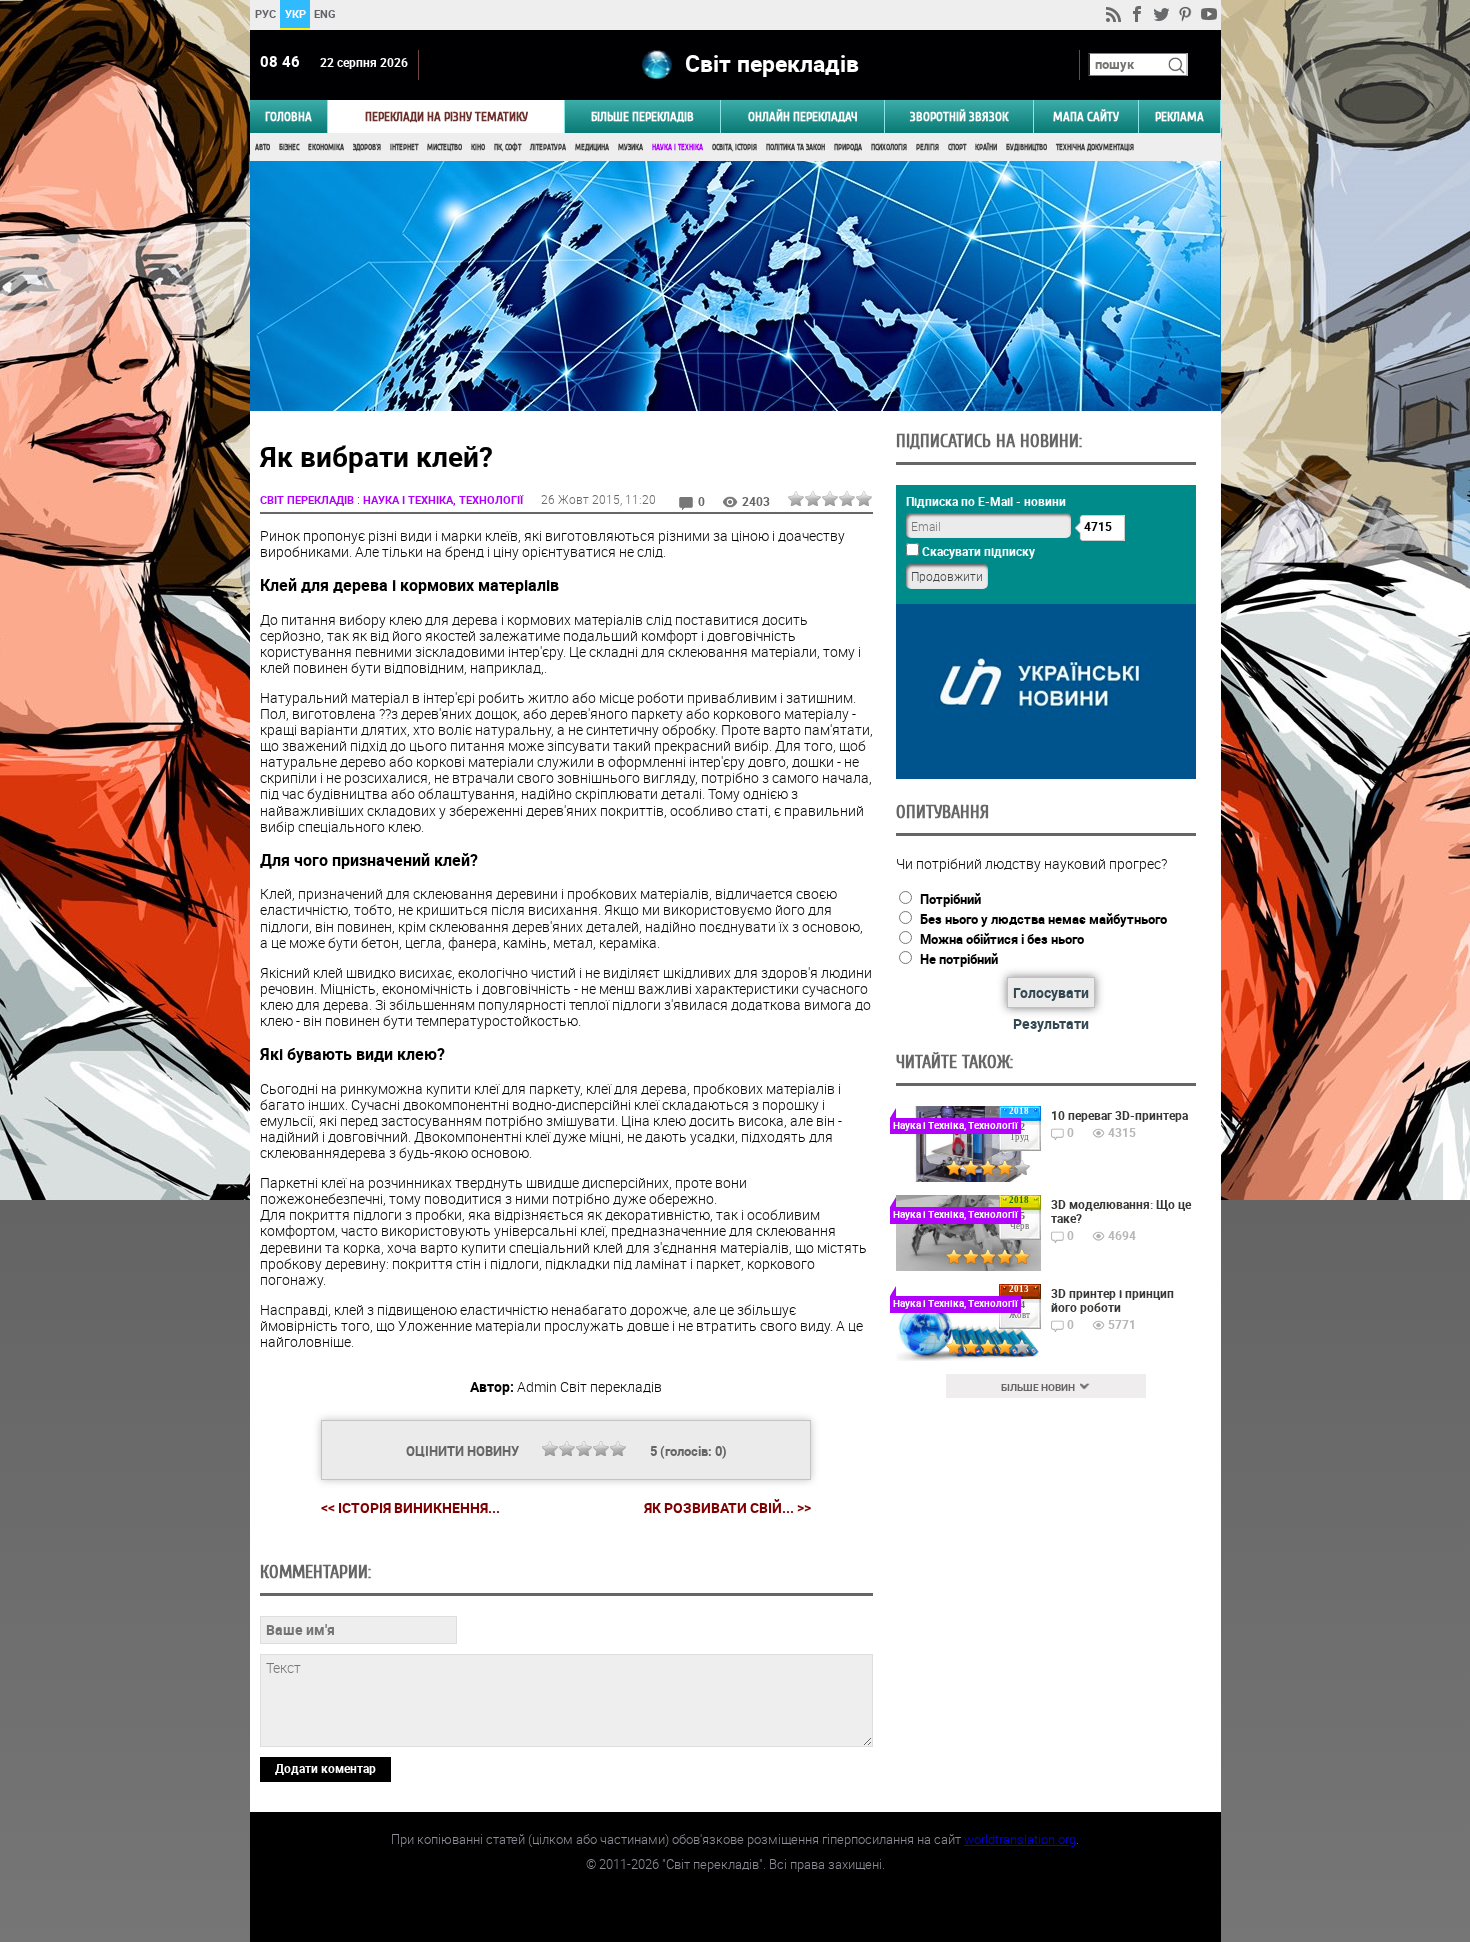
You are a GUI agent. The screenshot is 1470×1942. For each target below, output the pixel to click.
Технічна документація (1095, 147)
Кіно (478, 147)
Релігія (927, 147)
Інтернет (404, 147)
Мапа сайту (1086, 116)
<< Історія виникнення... (410, 1507)
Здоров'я (367, 147)
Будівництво (1026, 147)
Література (548, 147)
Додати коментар (325, 1768)
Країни (986, 147)
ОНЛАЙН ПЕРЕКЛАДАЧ (803, 116)
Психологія (889, 147)
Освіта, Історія (734, 147)
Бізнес (289, 147)
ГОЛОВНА (288, 116)
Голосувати (1051, 992)
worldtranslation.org (1020, 1839)
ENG (325, 13)
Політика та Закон (795, 147)
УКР (294, 13)
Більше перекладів (642, 116)
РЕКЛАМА (1179, 116)
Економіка (326, 147)
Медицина (592, 147)
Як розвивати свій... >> (727, 1508)
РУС (264, 13)
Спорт (957, 147)
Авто (262, 147)
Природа (848, 147)
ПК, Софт (507, 147)
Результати (1051, 1023)
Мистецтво (444, 147)
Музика (630, 147)
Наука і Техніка (677, 147)
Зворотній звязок (959, 116)
